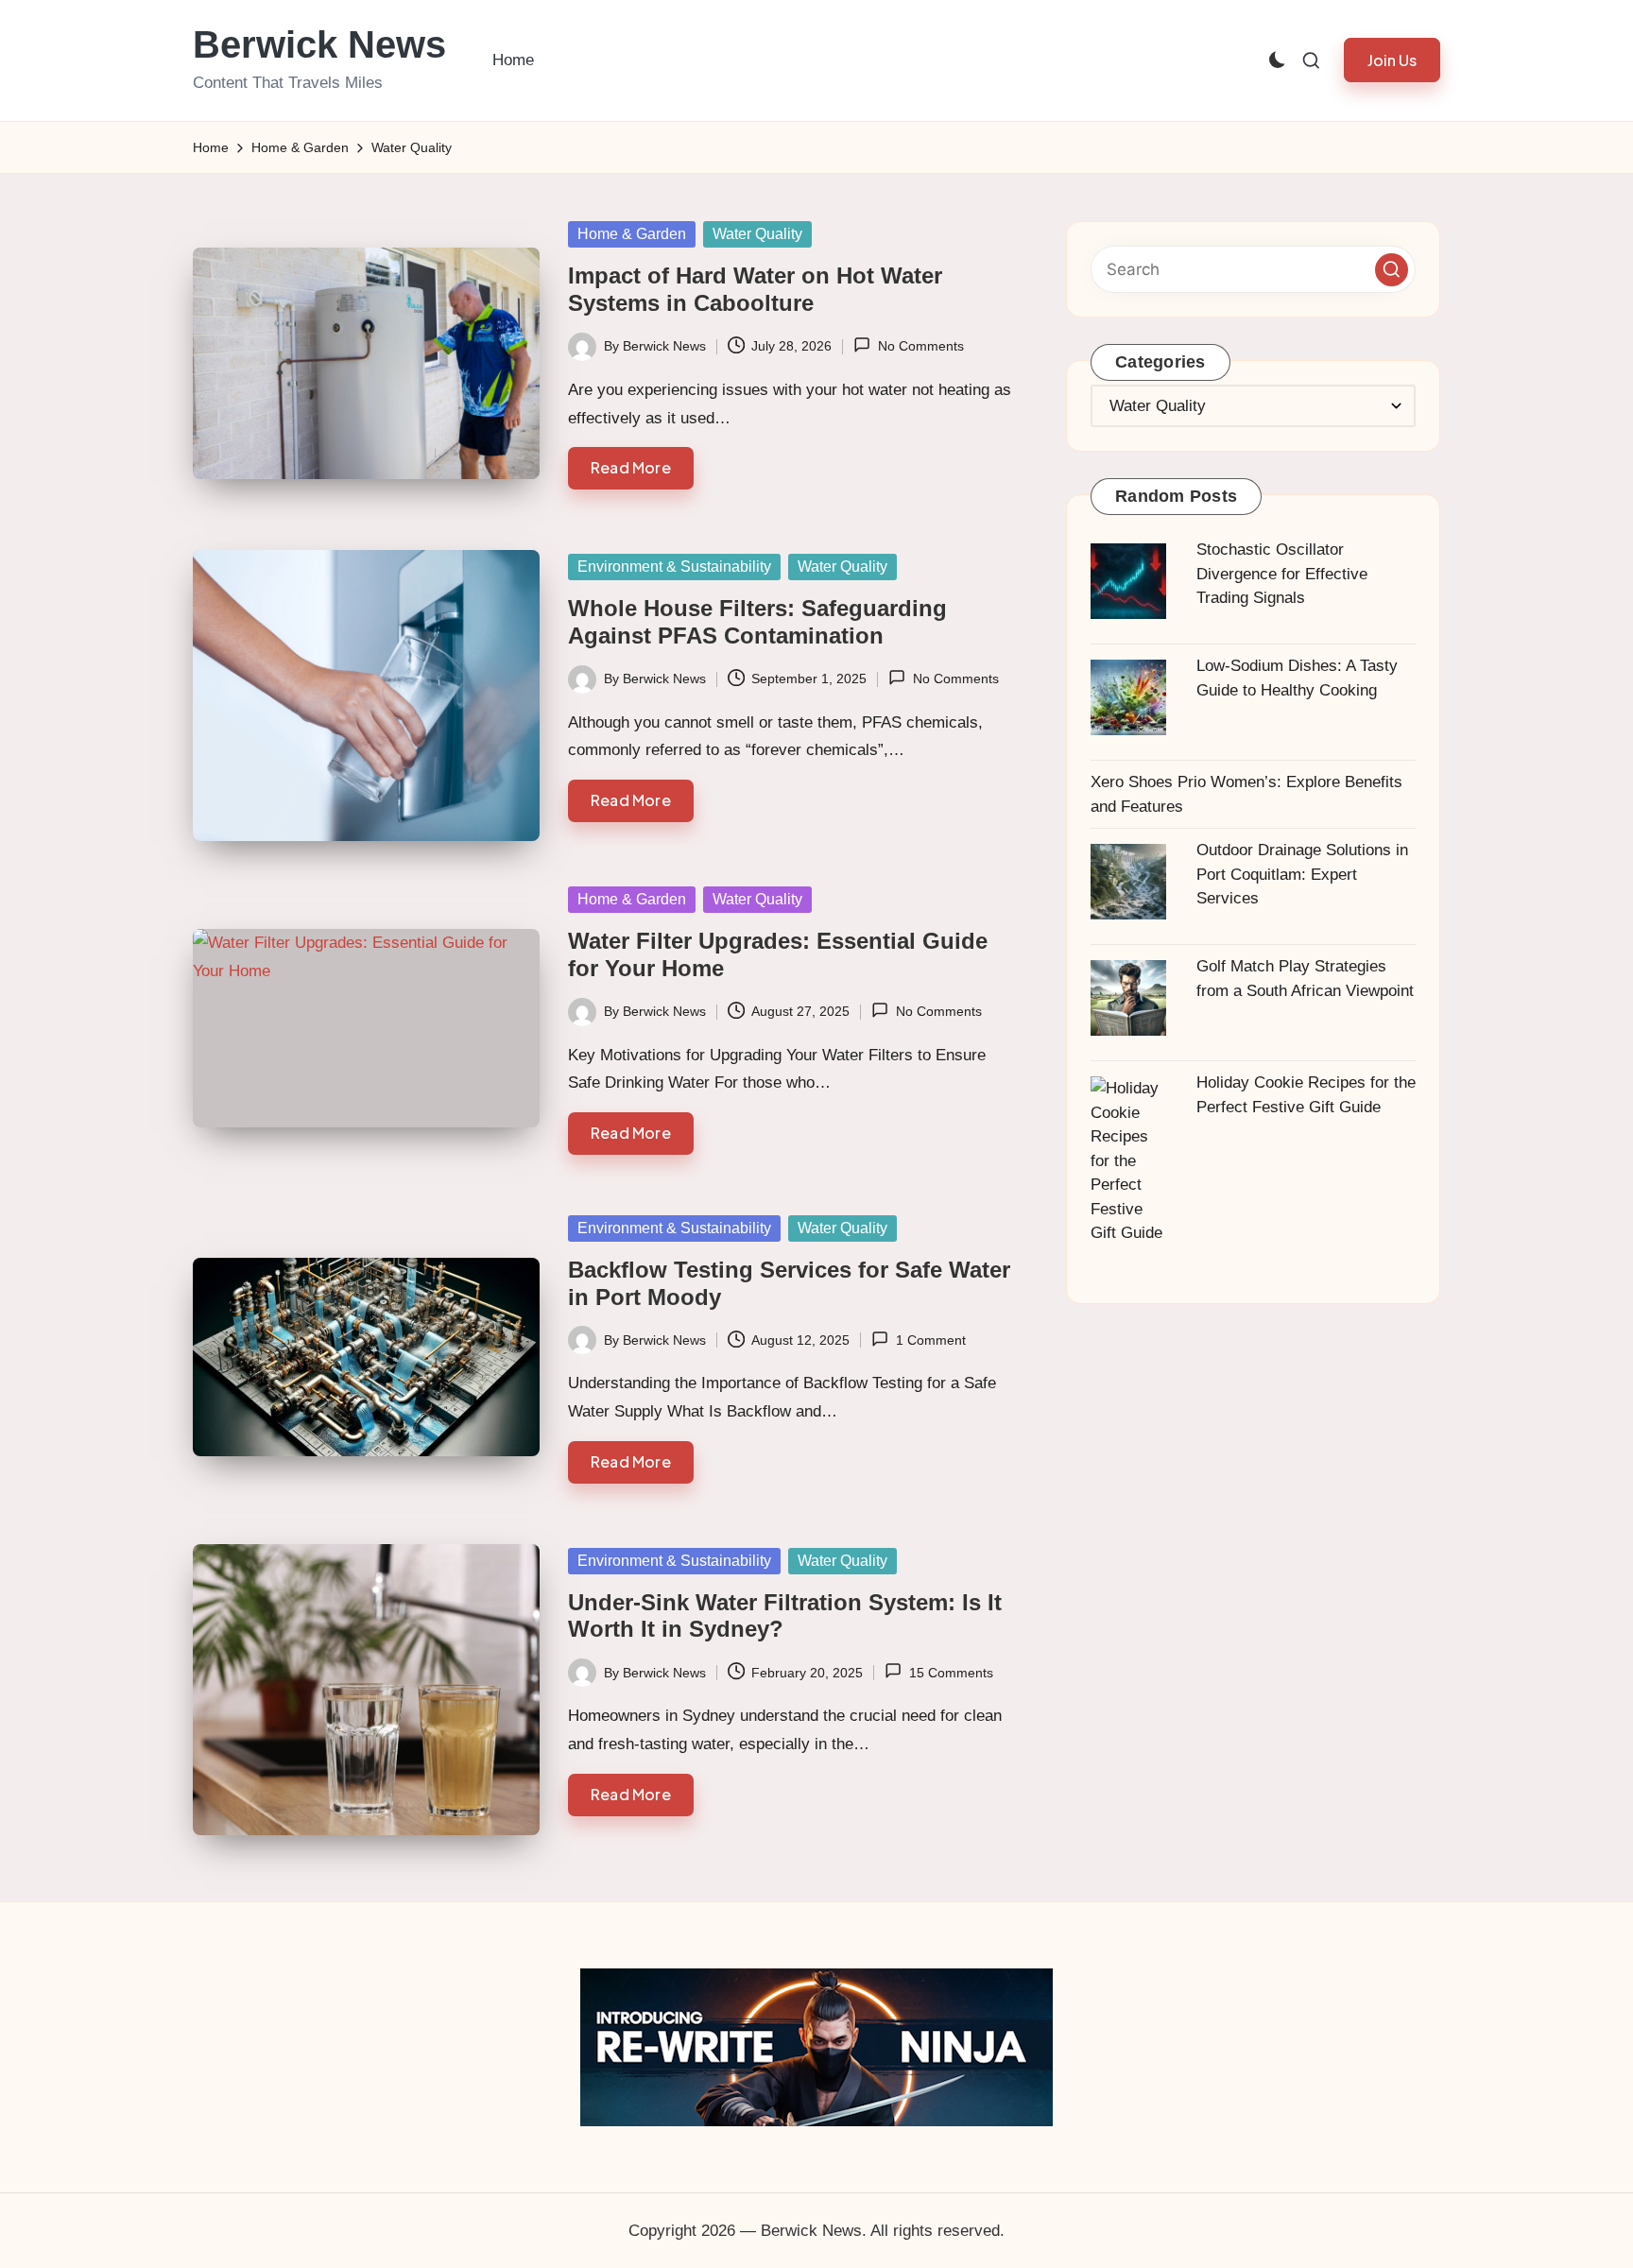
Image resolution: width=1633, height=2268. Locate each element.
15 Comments (951, 1673)
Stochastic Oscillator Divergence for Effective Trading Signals (1282, 574)
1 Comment (930, 1340)
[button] (1392, 60)
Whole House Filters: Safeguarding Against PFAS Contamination (757, 622)
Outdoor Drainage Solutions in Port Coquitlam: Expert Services (1302, 874)
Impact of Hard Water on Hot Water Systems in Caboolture (755, 289)
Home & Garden (632, 234)
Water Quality (757, 234)
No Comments (920, 346)
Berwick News (319, 44)
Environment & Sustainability (674, 567)
